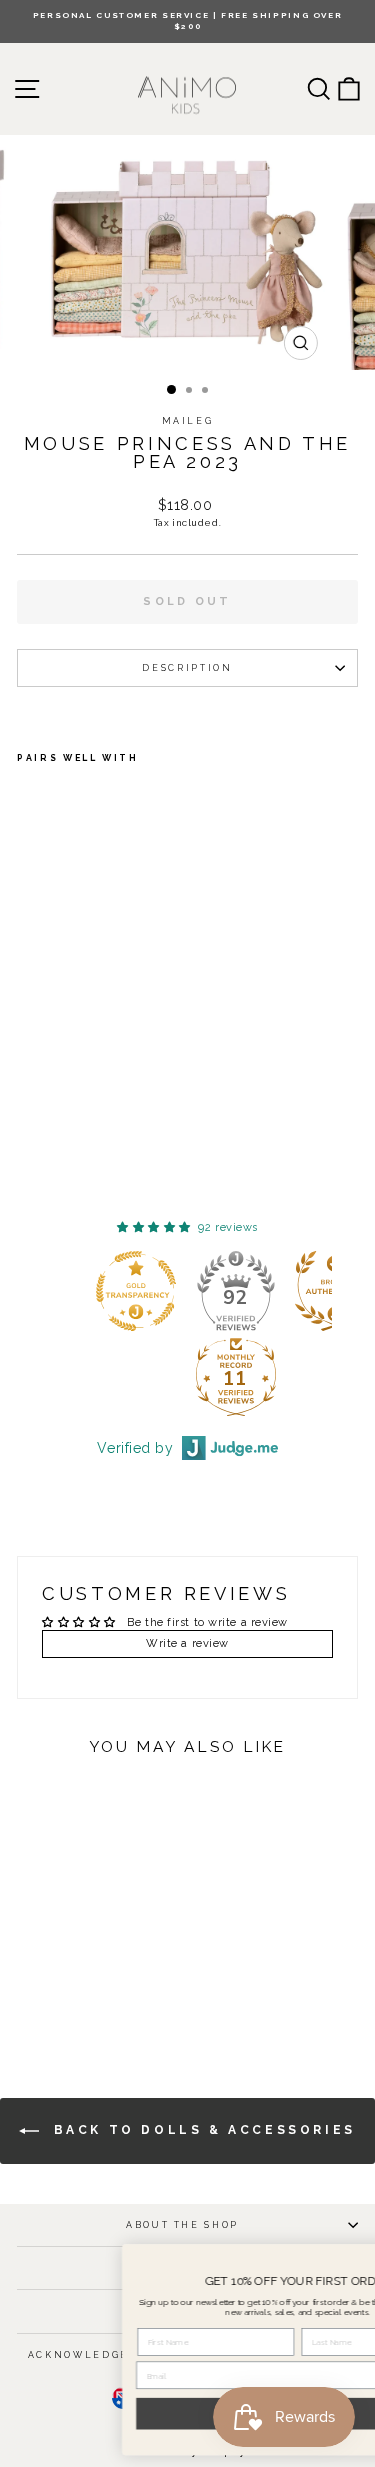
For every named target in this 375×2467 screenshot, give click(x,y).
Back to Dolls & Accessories (201, 2130)
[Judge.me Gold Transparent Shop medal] (136, 1291)
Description (187, 668)
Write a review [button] (187, 1643)
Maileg (188, 421)
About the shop (182, 2225)
